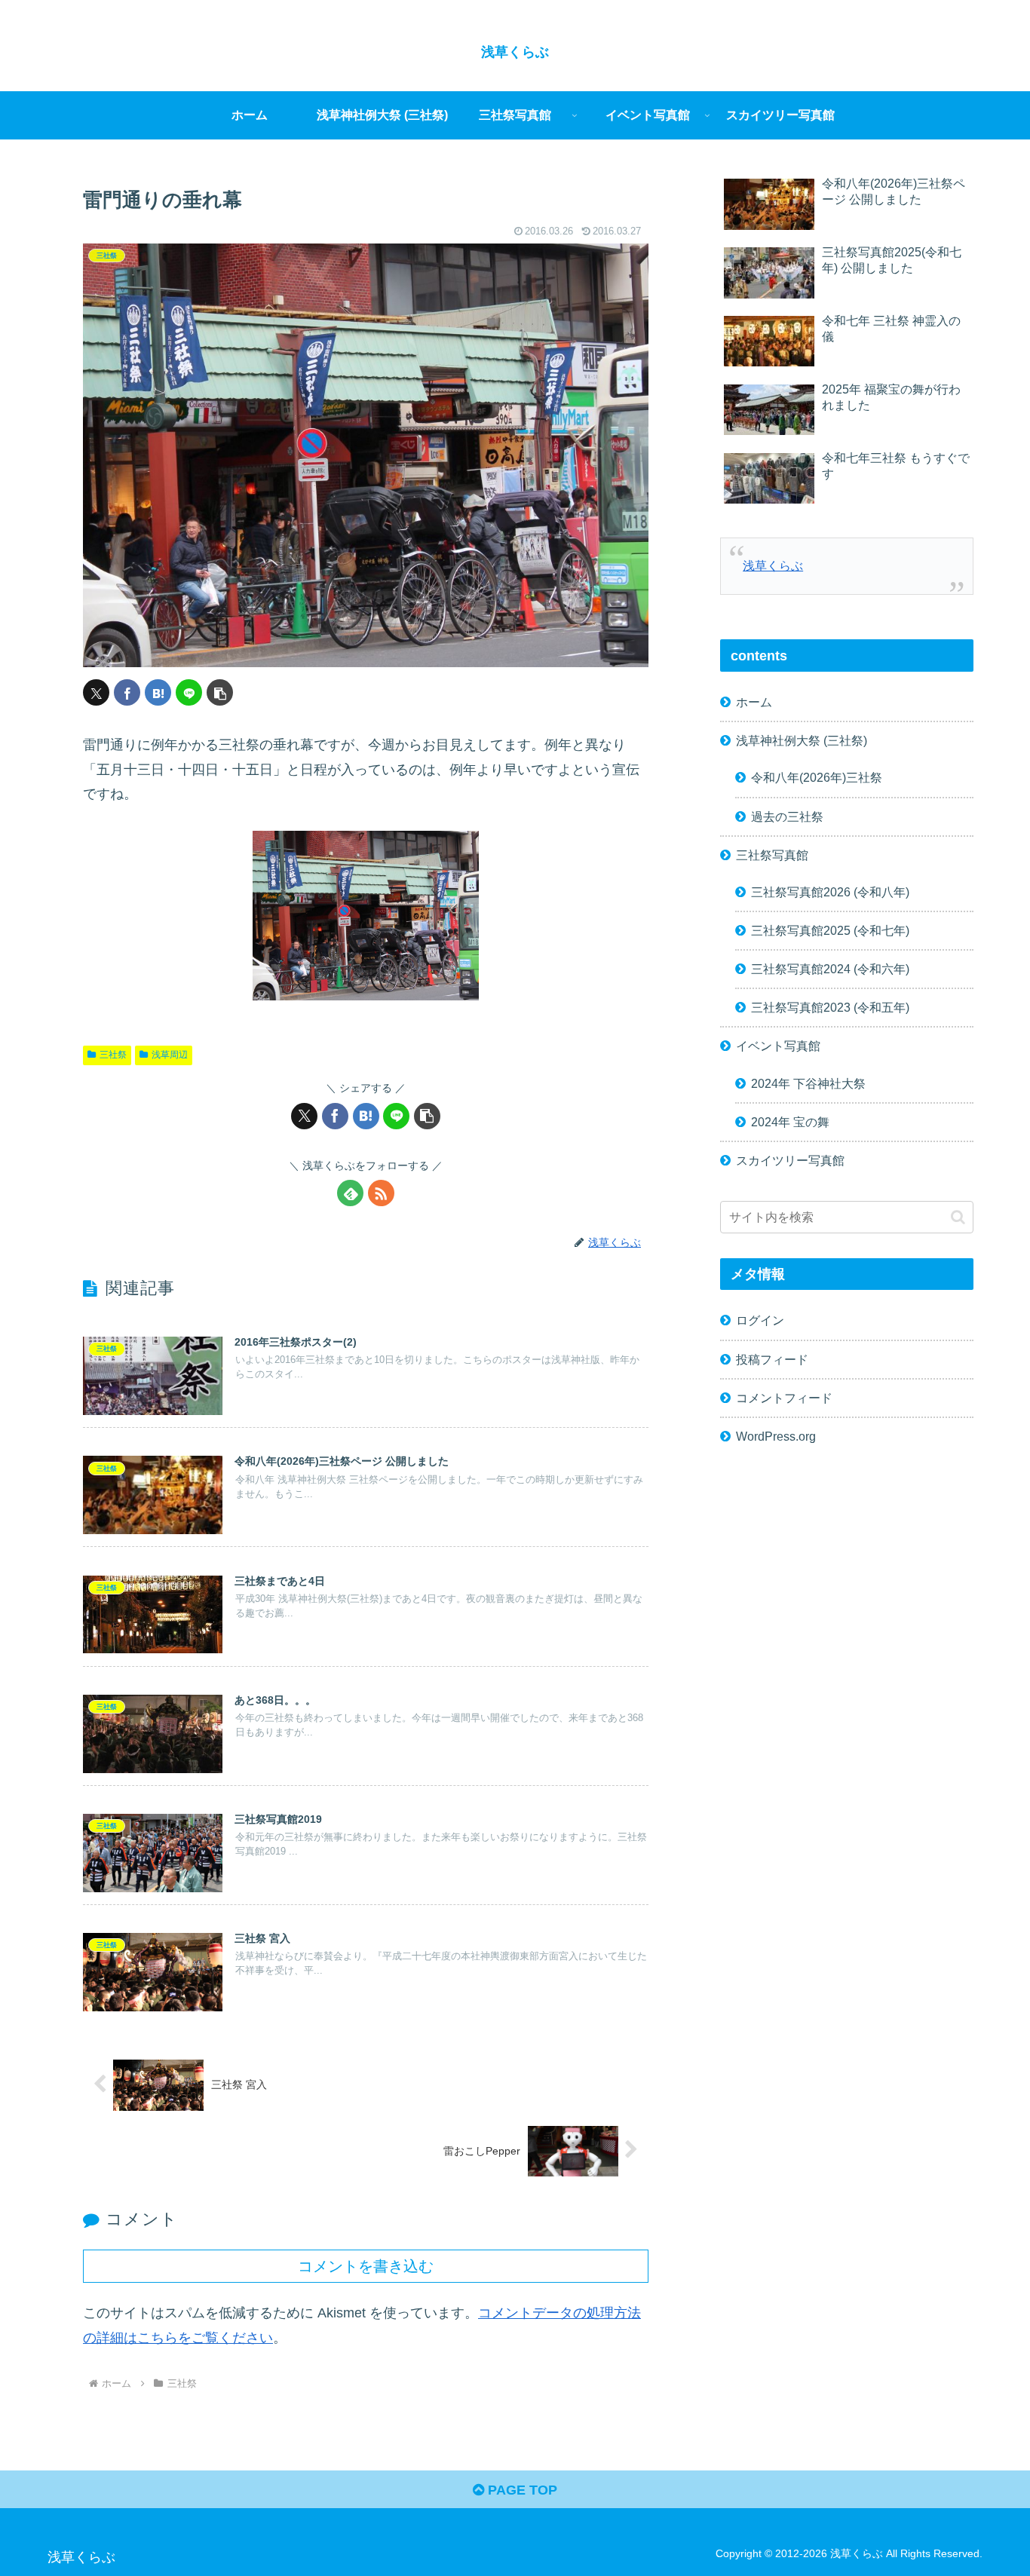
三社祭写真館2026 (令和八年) (830, 891)
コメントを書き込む (366, 2266)
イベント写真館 (778, 1046)
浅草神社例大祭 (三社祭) (802, 740)
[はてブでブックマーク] (158, 692)
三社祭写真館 (772, 854)
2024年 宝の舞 (790, 1121)
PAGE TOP (521, 2490)
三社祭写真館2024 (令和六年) (830, 968)
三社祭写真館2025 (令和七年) (830, 930)
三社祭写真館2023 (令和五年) (830, 1007)
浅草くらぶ (773, 565)
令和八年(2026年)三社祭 (817, 777)
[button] (220, 692)
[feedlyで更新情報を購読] (350, 1193)
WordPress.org (776, 1435)
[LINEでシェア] (189, 692)
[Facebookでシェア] (127, 692)
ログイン (760, 1320)
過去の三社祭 (787, 816)
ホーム (754, 701)
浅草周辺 (170, 1055)
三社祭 (113, 1055)
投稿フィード (772, 1358)
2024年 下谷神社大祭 (808, 1083)
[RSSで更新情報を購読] (381, 1193)
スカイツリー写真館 (790, 1159)
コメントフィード (784, 1397)
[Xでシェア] (96, 692)
